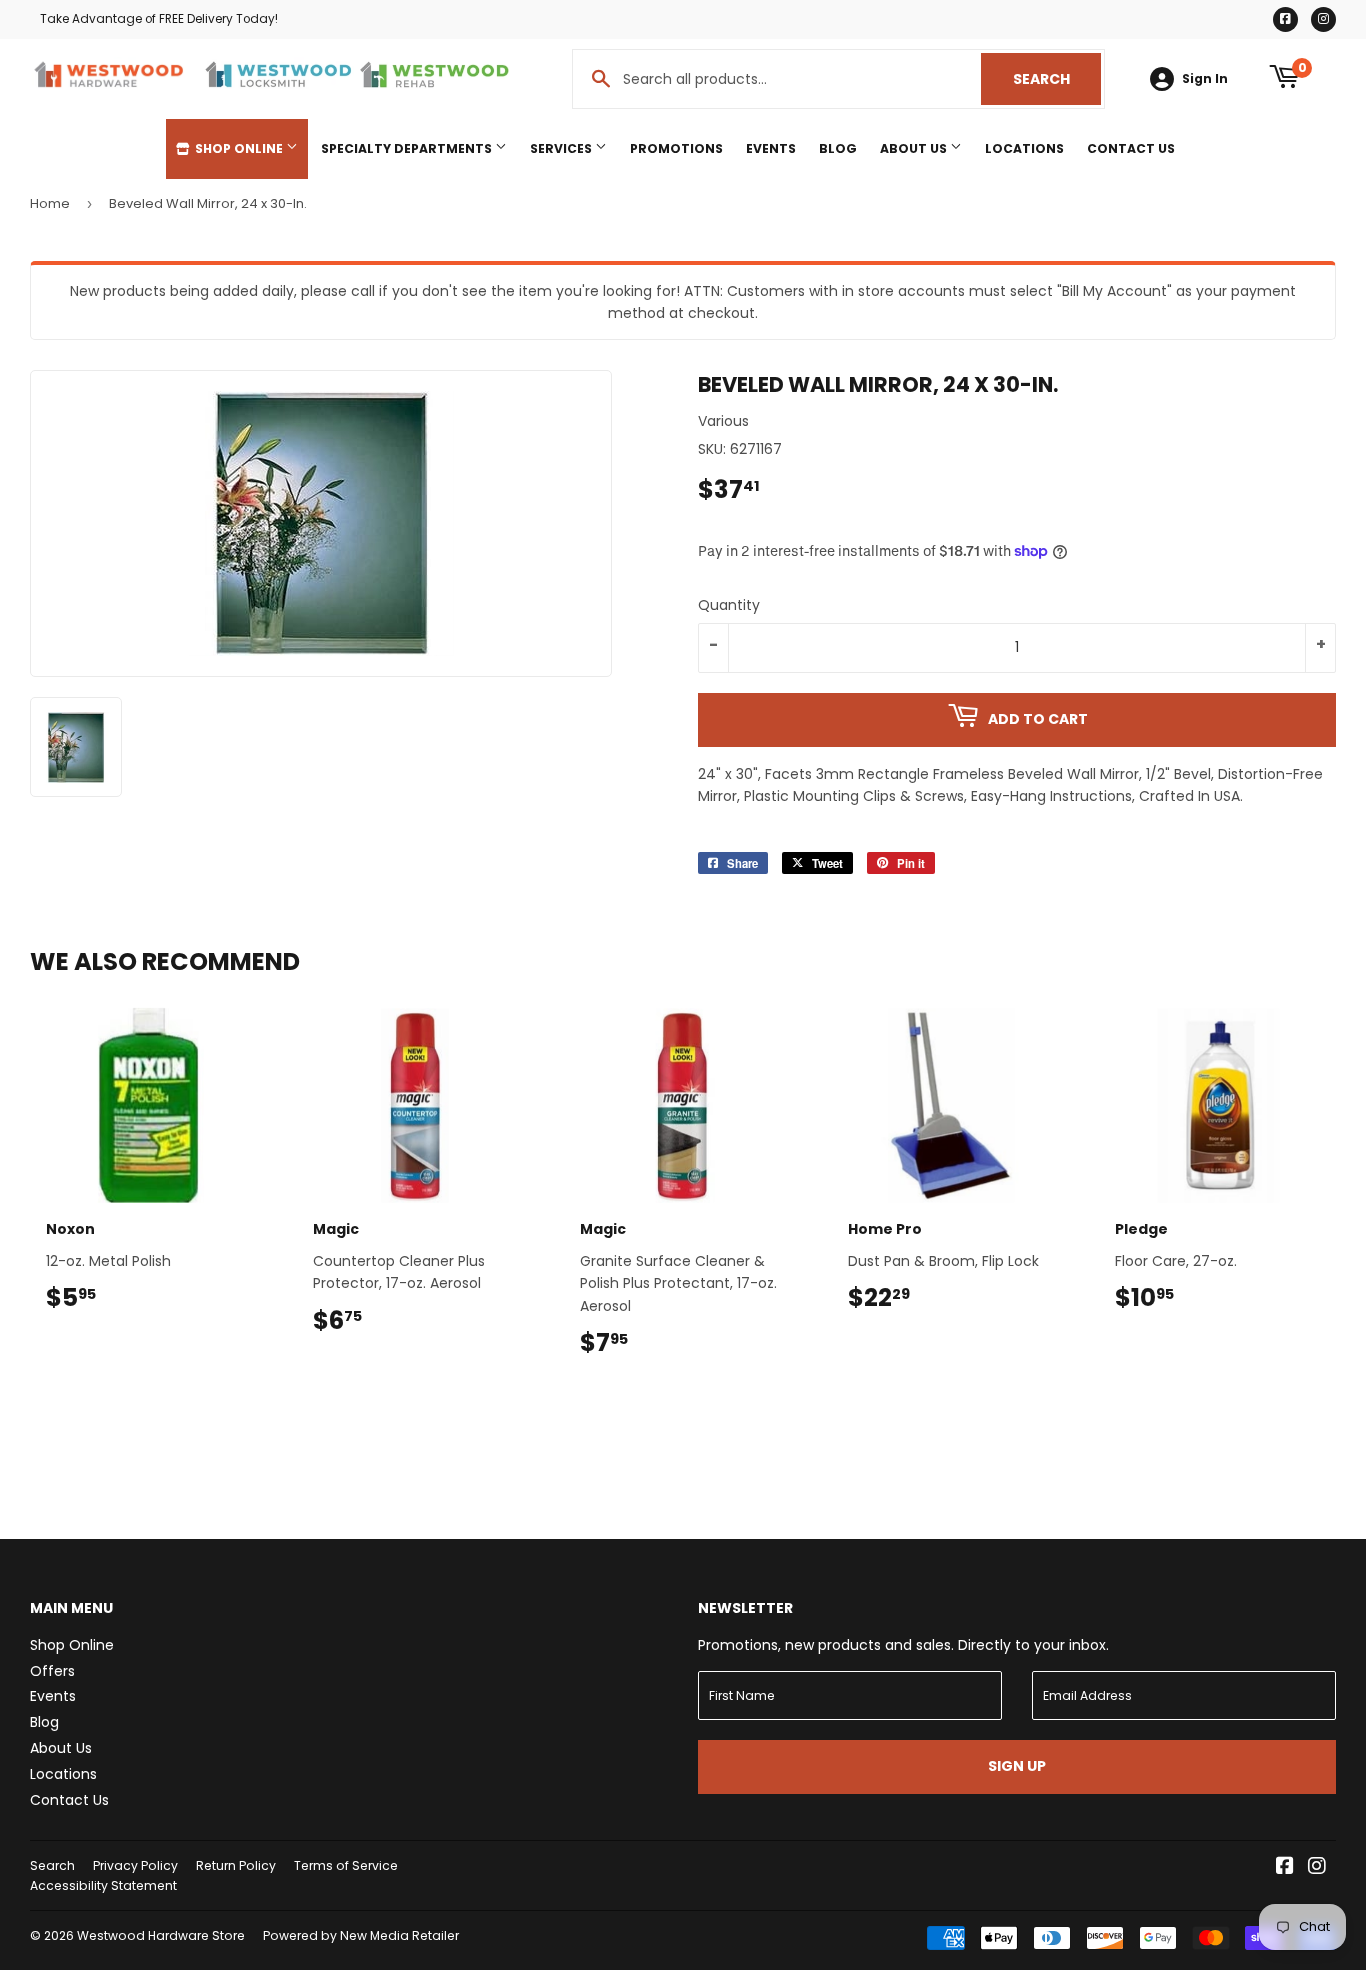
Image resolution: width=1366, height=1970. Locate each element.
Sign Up (1017, 1766)
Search (1057, 79)
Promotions (676, 148)
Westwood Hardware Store (161, 1935)
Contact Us (1131, 148)
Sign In (1205, 79)
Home (50, 203)
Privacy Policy (135, 1865)
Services (562, 148)
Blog (838, 148)
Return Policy (236, 1865)
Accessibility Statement (103, 1885)
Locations (1024, 148)
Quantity (729, 605)
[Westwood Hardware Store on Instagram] (1317, 1868)
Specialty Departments (408, 148)
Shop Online (239, 148)
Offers (52, 1671)
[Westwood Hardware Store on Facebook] (1285, 1868)
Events (771, 148)
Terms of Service (346, 1865)
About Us (915, 148)
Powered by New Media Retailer (361, 1935)
